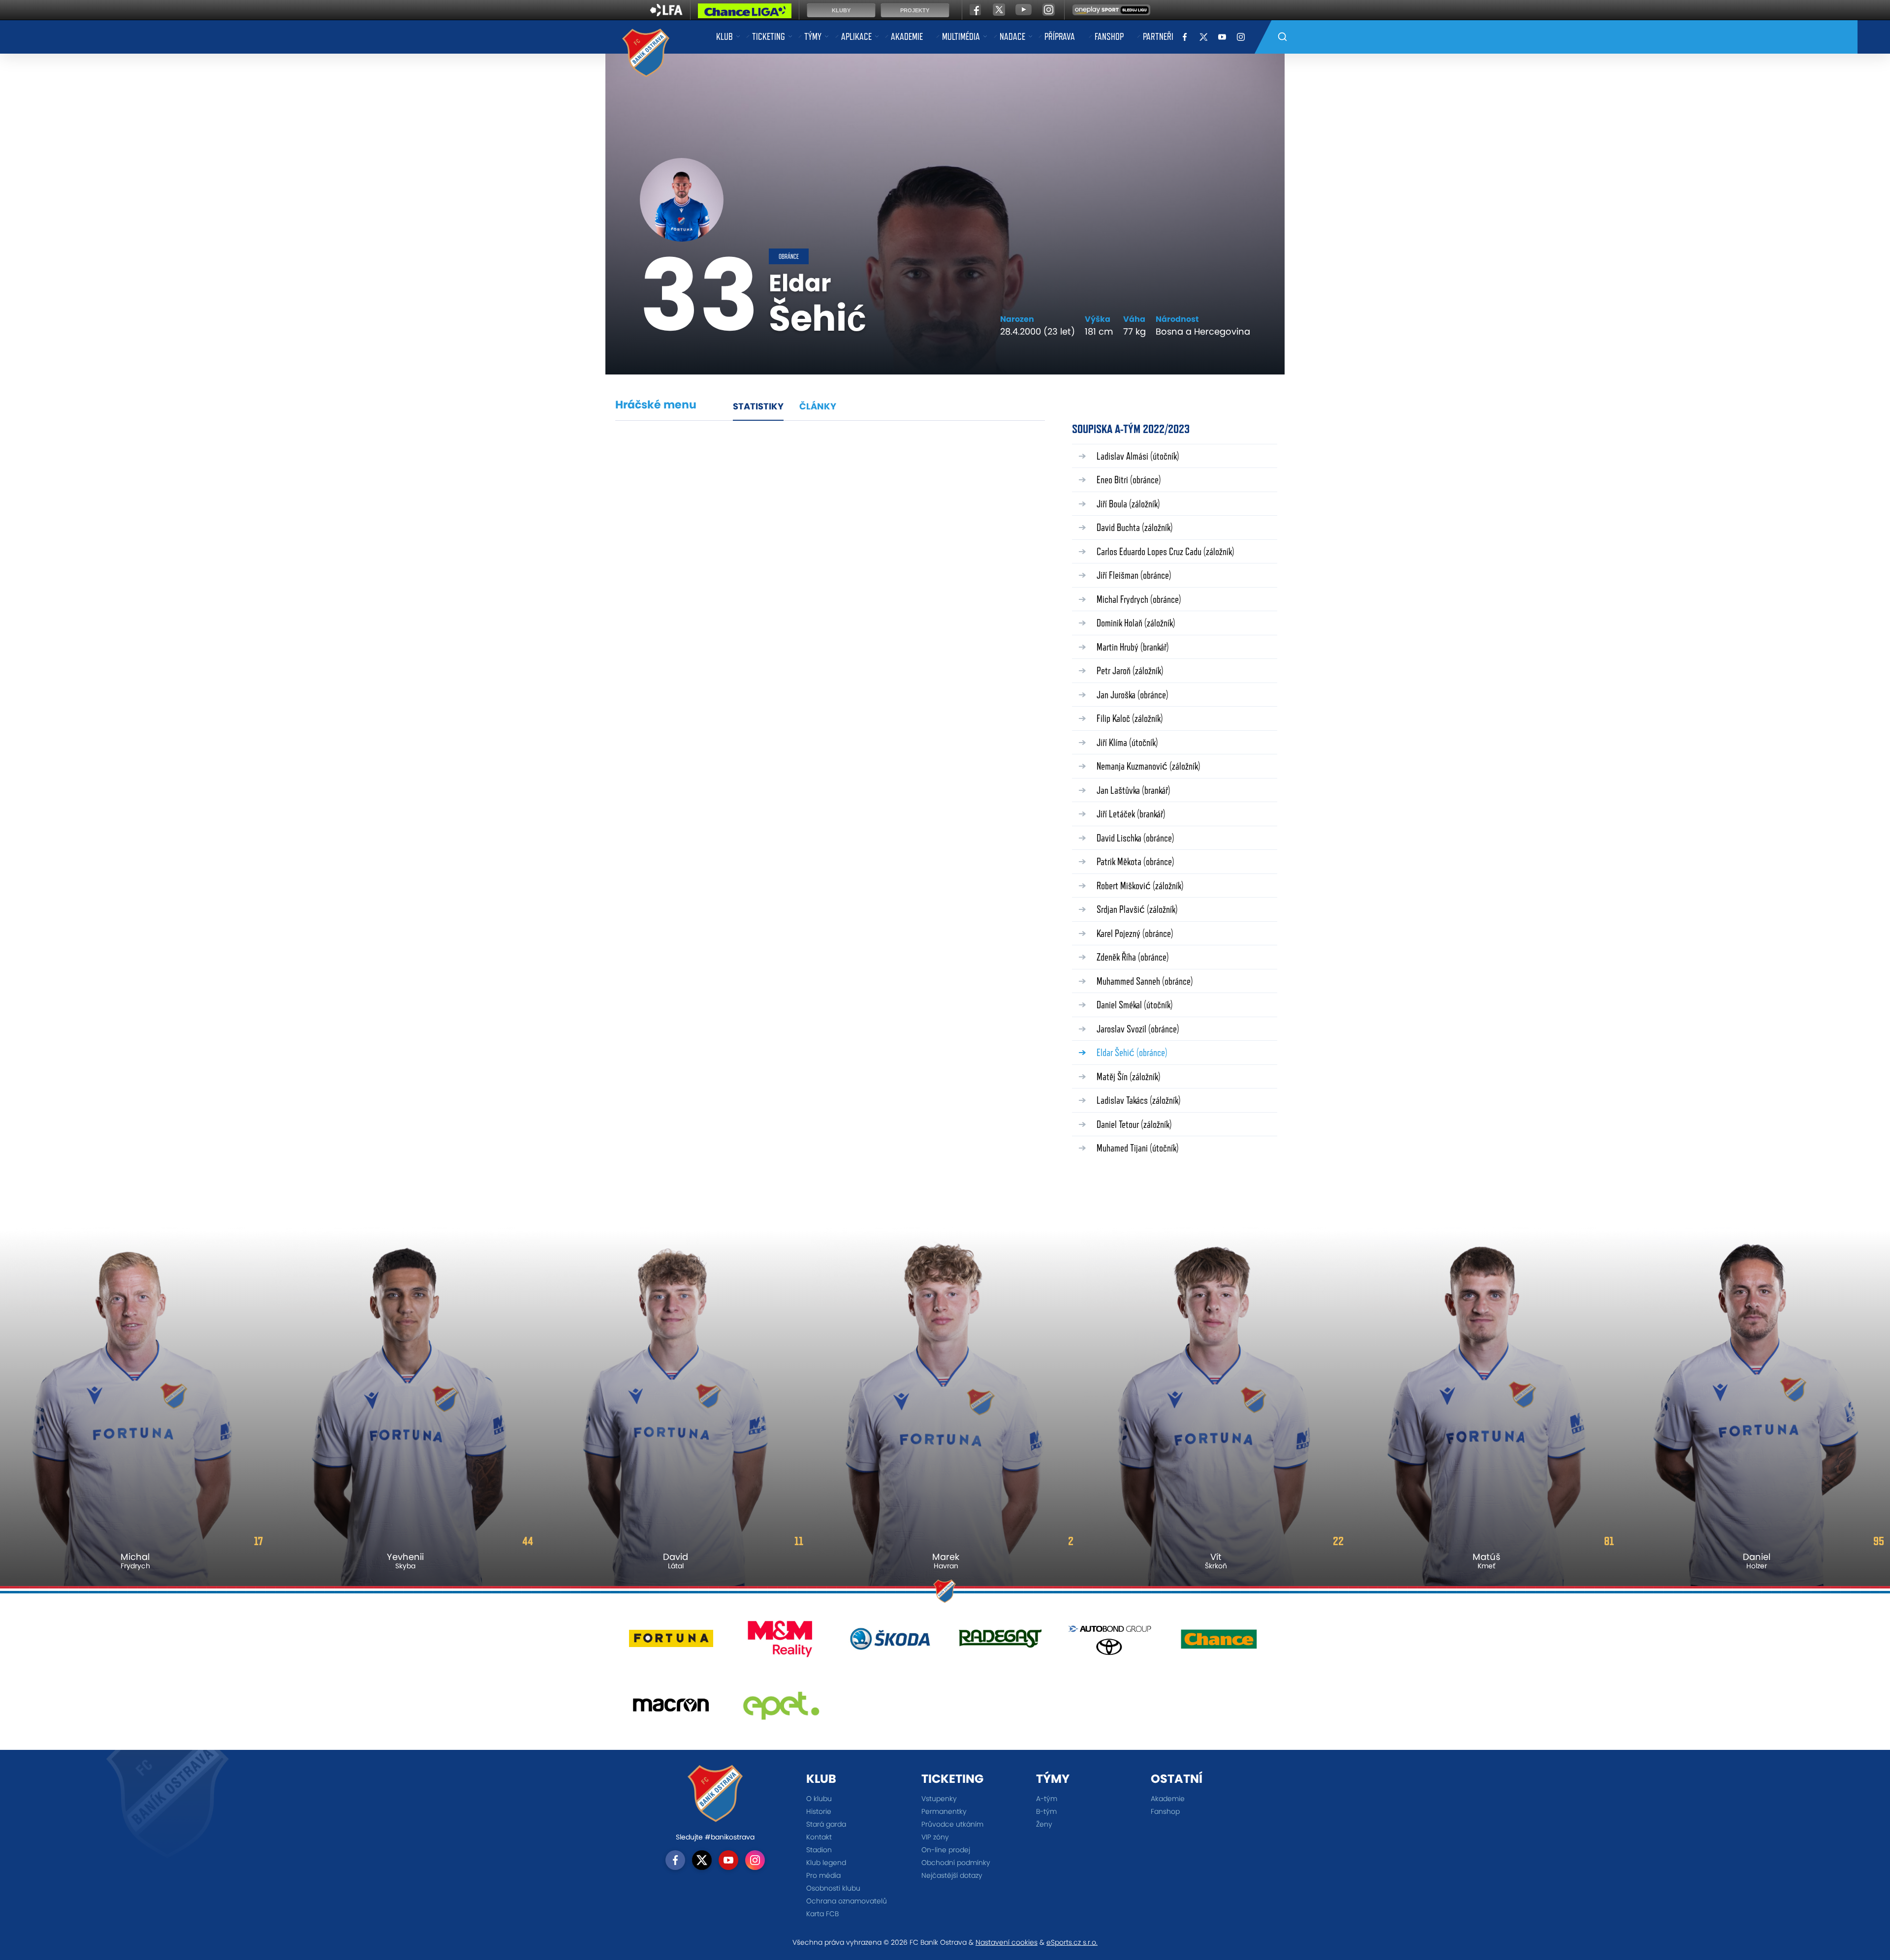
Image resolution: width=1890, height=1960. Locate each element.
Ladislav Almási (1138, 456)
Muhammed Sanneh (1145, 981)
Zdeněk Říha (1133, 957)
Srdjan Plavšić (1137, 909)
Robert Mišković (1140, 886)
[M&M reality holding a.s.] (781, 1642)
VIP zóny (935, 1837)
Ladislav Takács (1139, 1100)
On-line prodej (946, 1850)
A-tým (1047, 1799)
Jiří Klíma (1127, 742)
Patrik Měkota (1135, 861)
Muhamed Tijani (1138, 1148)
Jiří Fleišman (1134, 575)
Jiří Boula (1128, 504)
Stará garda (826, 1824)
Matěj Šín (1129, 1076)
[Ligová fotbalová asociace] (666, 13)
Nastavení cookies (1007, 1942)
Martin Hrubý (1133, 647)
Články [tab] (818, 406)
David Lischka (1135, 838)
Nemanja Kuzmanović (1149, 766)
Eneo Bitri (1129, 480)
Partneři (1158, 36)
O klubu (819, 1799)
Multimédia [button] (961, 36)
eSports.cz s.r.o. (1072, 1942)
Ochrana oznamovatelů (847, 1901)
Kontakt (819, 1837)
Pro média (823, 1875)
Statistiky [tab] (758, 406)
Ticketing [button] (769, 36)
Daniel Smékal (1135, 1005)
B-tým (1046, 1811)
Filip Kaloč (1130, 718)
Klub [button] (724, 36)
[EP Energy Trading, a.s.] (781, 1709)
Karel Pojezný (1135, 933)
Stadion (819, 1850)
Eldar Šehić (1132, 1052)
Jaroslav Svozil (1138, 1029)
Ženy (1044, 1824)
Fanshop (1109, 36)
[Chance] (1219, 1642)
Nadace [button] (1012, 36)
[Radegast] (1000, 1642)
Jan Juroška (1133, 695)
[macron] (671, 1709)
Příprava (1060, 36)
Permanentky (944, 1811)
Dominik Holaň (1136, 623)
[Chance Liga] (745, 13)
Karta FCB (822, 1914)
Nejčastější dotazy (952, 1875)
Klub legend (826, 1863)
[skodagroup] (890, 1642)
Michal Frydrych (1139, 599)
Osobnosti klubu (833, 1888)
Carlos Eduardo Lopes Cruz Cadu (1165, 551)
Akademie (907, 36)
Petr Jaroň (1130, 670)
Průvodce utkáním (952, 1824)
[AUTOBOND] (1110, 1642)
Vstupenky (939, 1799)
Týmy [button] (813, 36)
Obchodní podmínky (956, 1863)
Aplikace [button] (856, 36)
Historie (819, 1811)
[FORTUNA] (671, 1642)
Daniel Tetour (1134, 1124)
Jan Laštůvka (1134, 790)
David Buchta (1135, 527)
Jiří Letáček (1131, 814)
